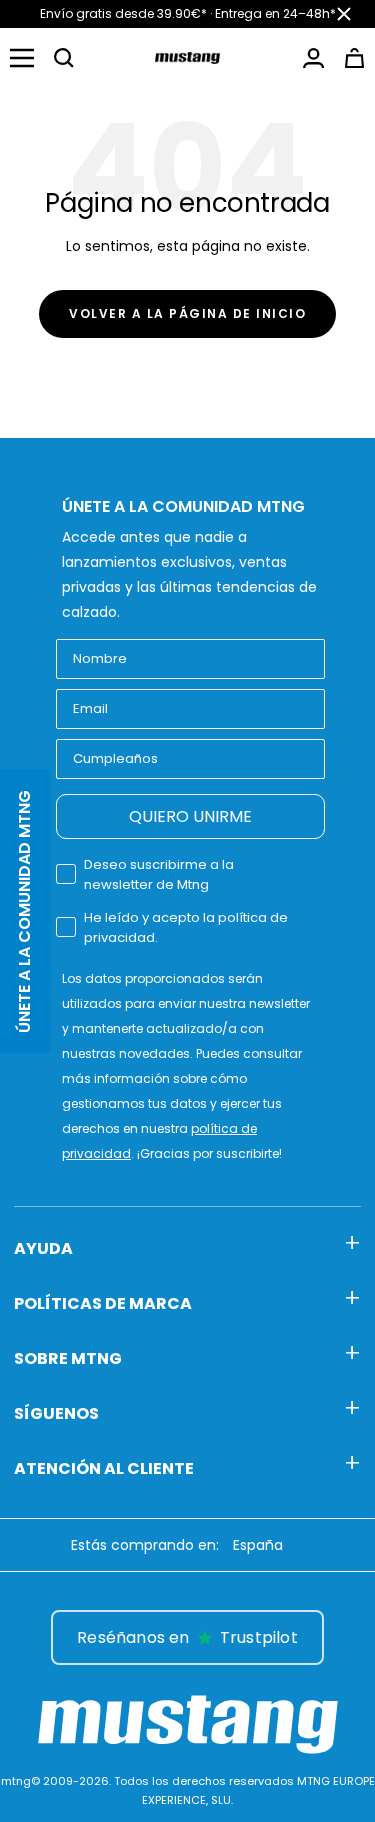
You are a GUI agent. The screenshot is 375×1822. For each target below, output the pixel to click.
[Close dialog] (355, 1598)
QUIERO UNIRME (190, 816)
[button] (64, 58)
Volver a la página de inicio (187, 313)
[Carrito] (354, 58)
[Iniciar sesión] (313, 58)
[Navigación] (22, 58)
